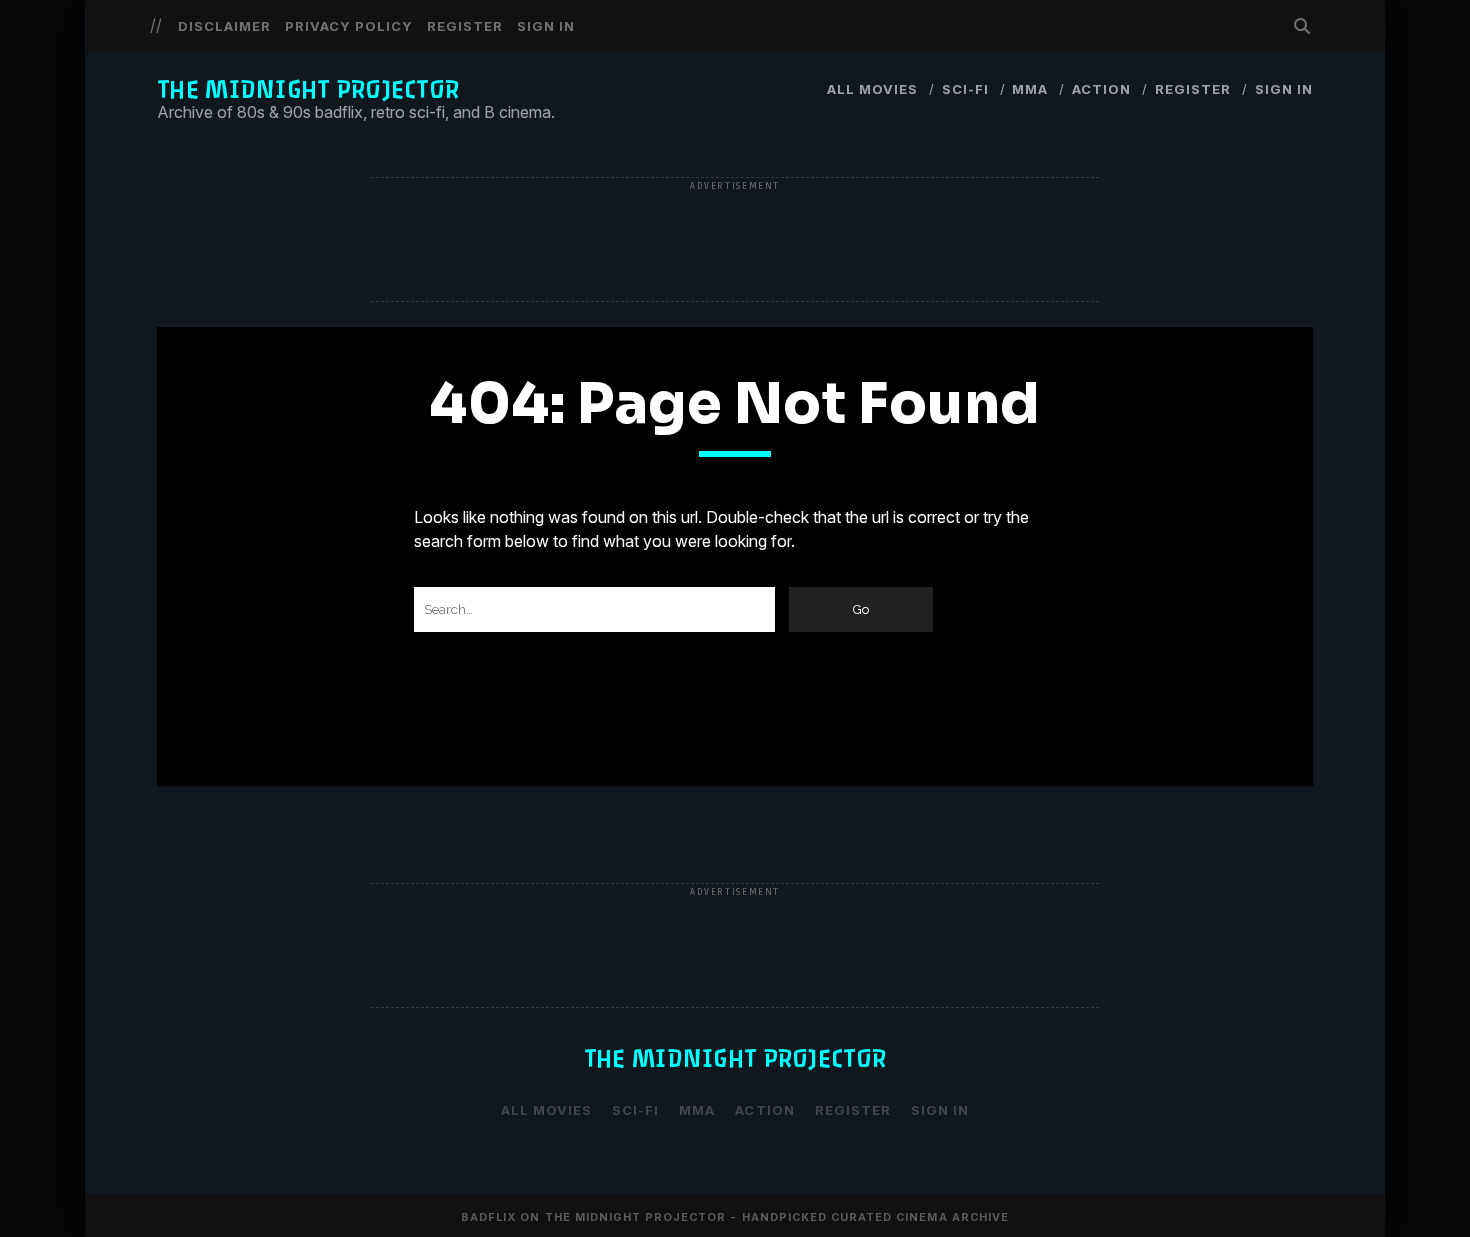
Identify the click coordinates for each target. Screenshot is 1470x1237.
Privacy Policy (349, 26)
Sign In (546, 26)
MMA (1030, 89)
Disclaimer (224, 26)
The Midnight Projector (308, 89)
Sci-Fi (965, 89)
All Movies (872, 89)
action (1101, 89)
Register (465, 26)
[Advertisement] (735, 241)
